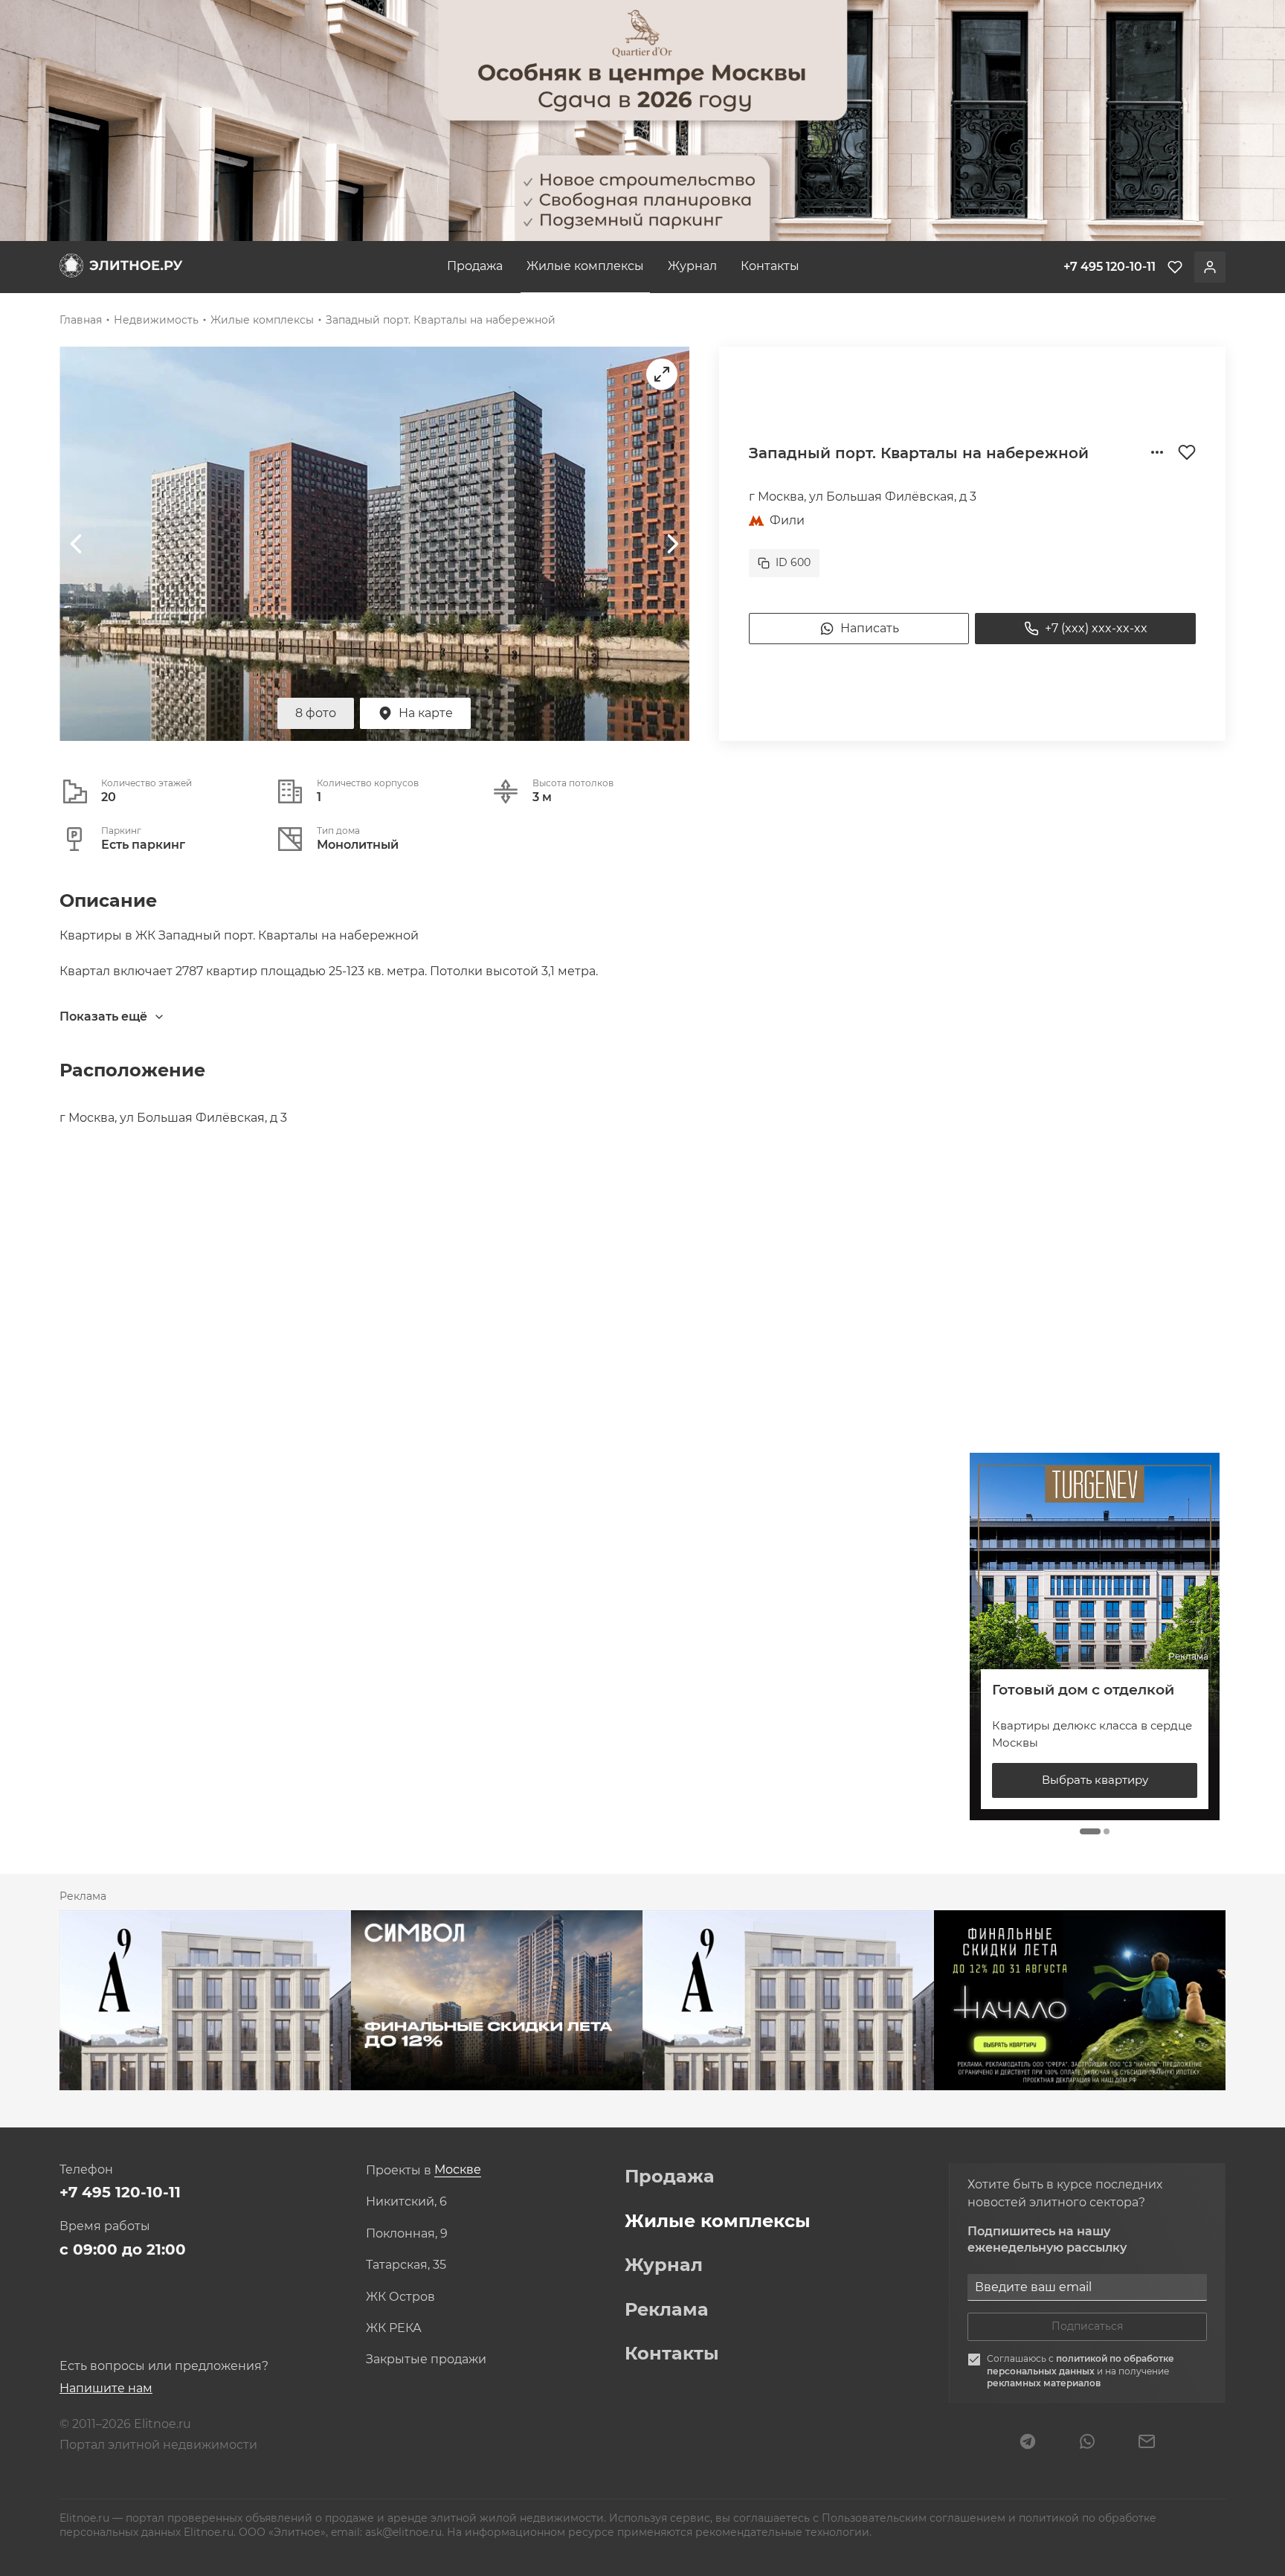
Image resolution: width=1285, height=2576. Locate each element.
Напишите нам (106, 2388)
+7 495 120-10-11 (120, 2192)
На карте (426, 713)
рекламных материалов (1044, 2383)
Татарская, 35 (406, 2265)
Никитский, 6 (406, 2202)
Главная (81, 320)
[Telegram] (1028, 2443)
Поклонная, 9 (407, 2234)
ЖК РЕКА (394, 2328)
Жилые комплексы (585, 266)
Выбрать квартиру (1095, 1780)
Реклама (667, 2310)
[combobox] (458, 2170)
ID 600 (793, 562)
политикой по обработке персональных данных (1081, 2365)
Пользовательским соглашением (915, 2518)
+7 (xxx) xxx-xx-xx (1096, 628)
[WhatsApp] (1087, 2443)
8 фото (316, 713)
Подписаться (1087, 2326)
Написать (870, 628)
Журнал (692, 266)
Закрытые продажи (426, 2360)
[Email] (1147, 2443)
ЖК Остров (400, 2297)
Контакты (770, 266)
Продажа (475, 266)
